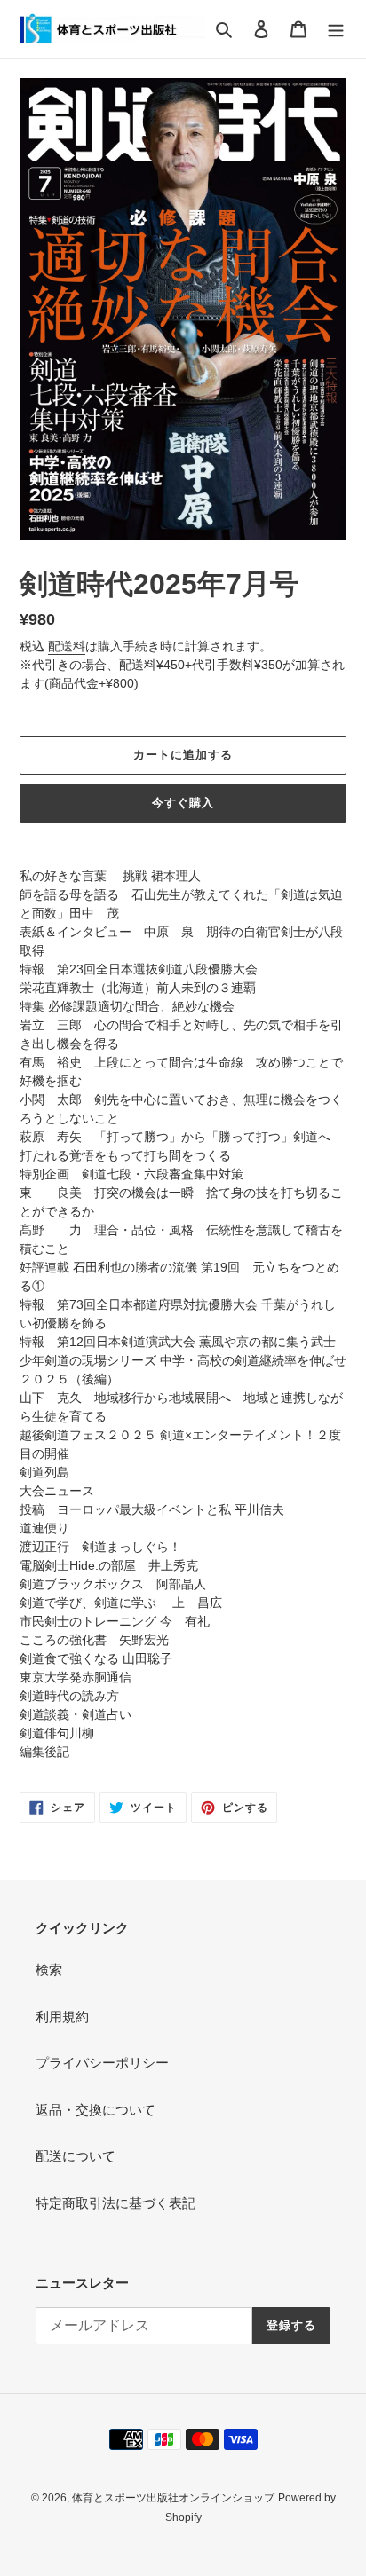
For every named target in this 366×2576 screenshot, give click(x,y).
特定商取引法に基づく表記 (115, 2203)
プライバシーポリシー (102, 2063)
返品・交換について (95, 2110)
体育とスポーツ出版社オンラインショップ (173, 2498)
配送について (76, 2156)
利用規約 (62, 2017)
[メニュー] (336, 29)
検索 (49, 1969)
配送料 (67, 646)
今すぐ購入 (183, 803)
